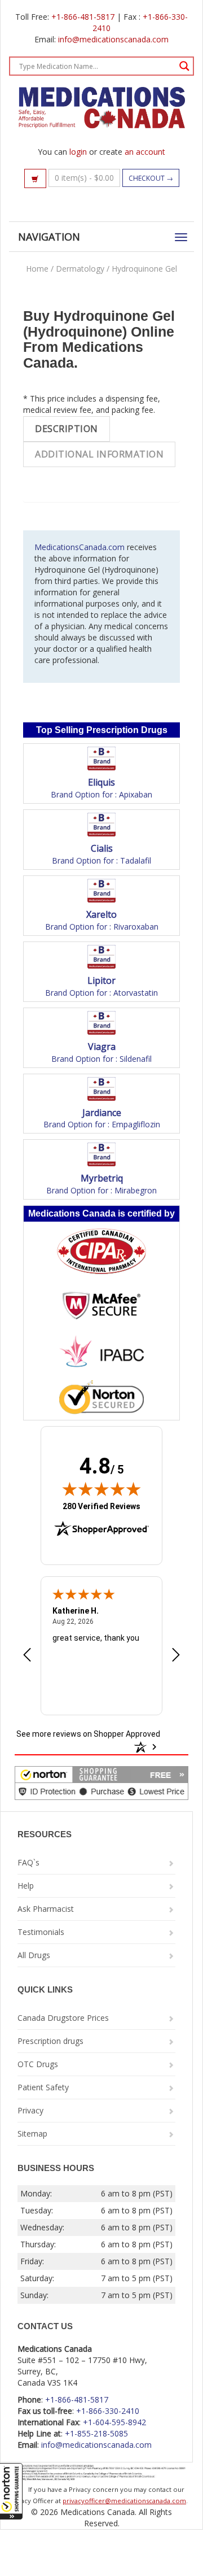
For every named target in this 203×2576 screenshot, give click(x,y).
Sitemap (32, 2133)
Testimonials (41, 1932)
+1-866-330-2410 (108, 2411)
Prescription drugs (50, 2041)
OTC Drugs (38, 2064)
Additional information (99, 454)
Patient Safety (43, 2087)
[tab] (67, 429)
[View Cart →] (35, 178)
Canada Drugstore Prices (63, 2018)
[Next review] (176, 1656)
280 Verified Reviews (101, 1506)
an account (145, 152)
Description (67, 429)
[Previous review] (27, 1656)
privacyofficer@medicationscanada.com (124, 2501)
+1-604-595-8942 (114, 2422)
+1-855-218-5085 (96, 2433)
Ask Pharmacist (46, 1909)
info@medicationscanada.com (113, 39)
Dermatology (80, 269)
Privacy (30, 2110)
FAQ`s (28, 1862)
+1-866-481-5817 (83, 17)
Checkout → (151, 178)
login (78, 152)
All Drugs (34, 1955)
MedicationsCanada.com (80, 547)
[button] (11, 2491)
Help (26, 1886)
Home (37, 269)
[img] (101, 1489)
